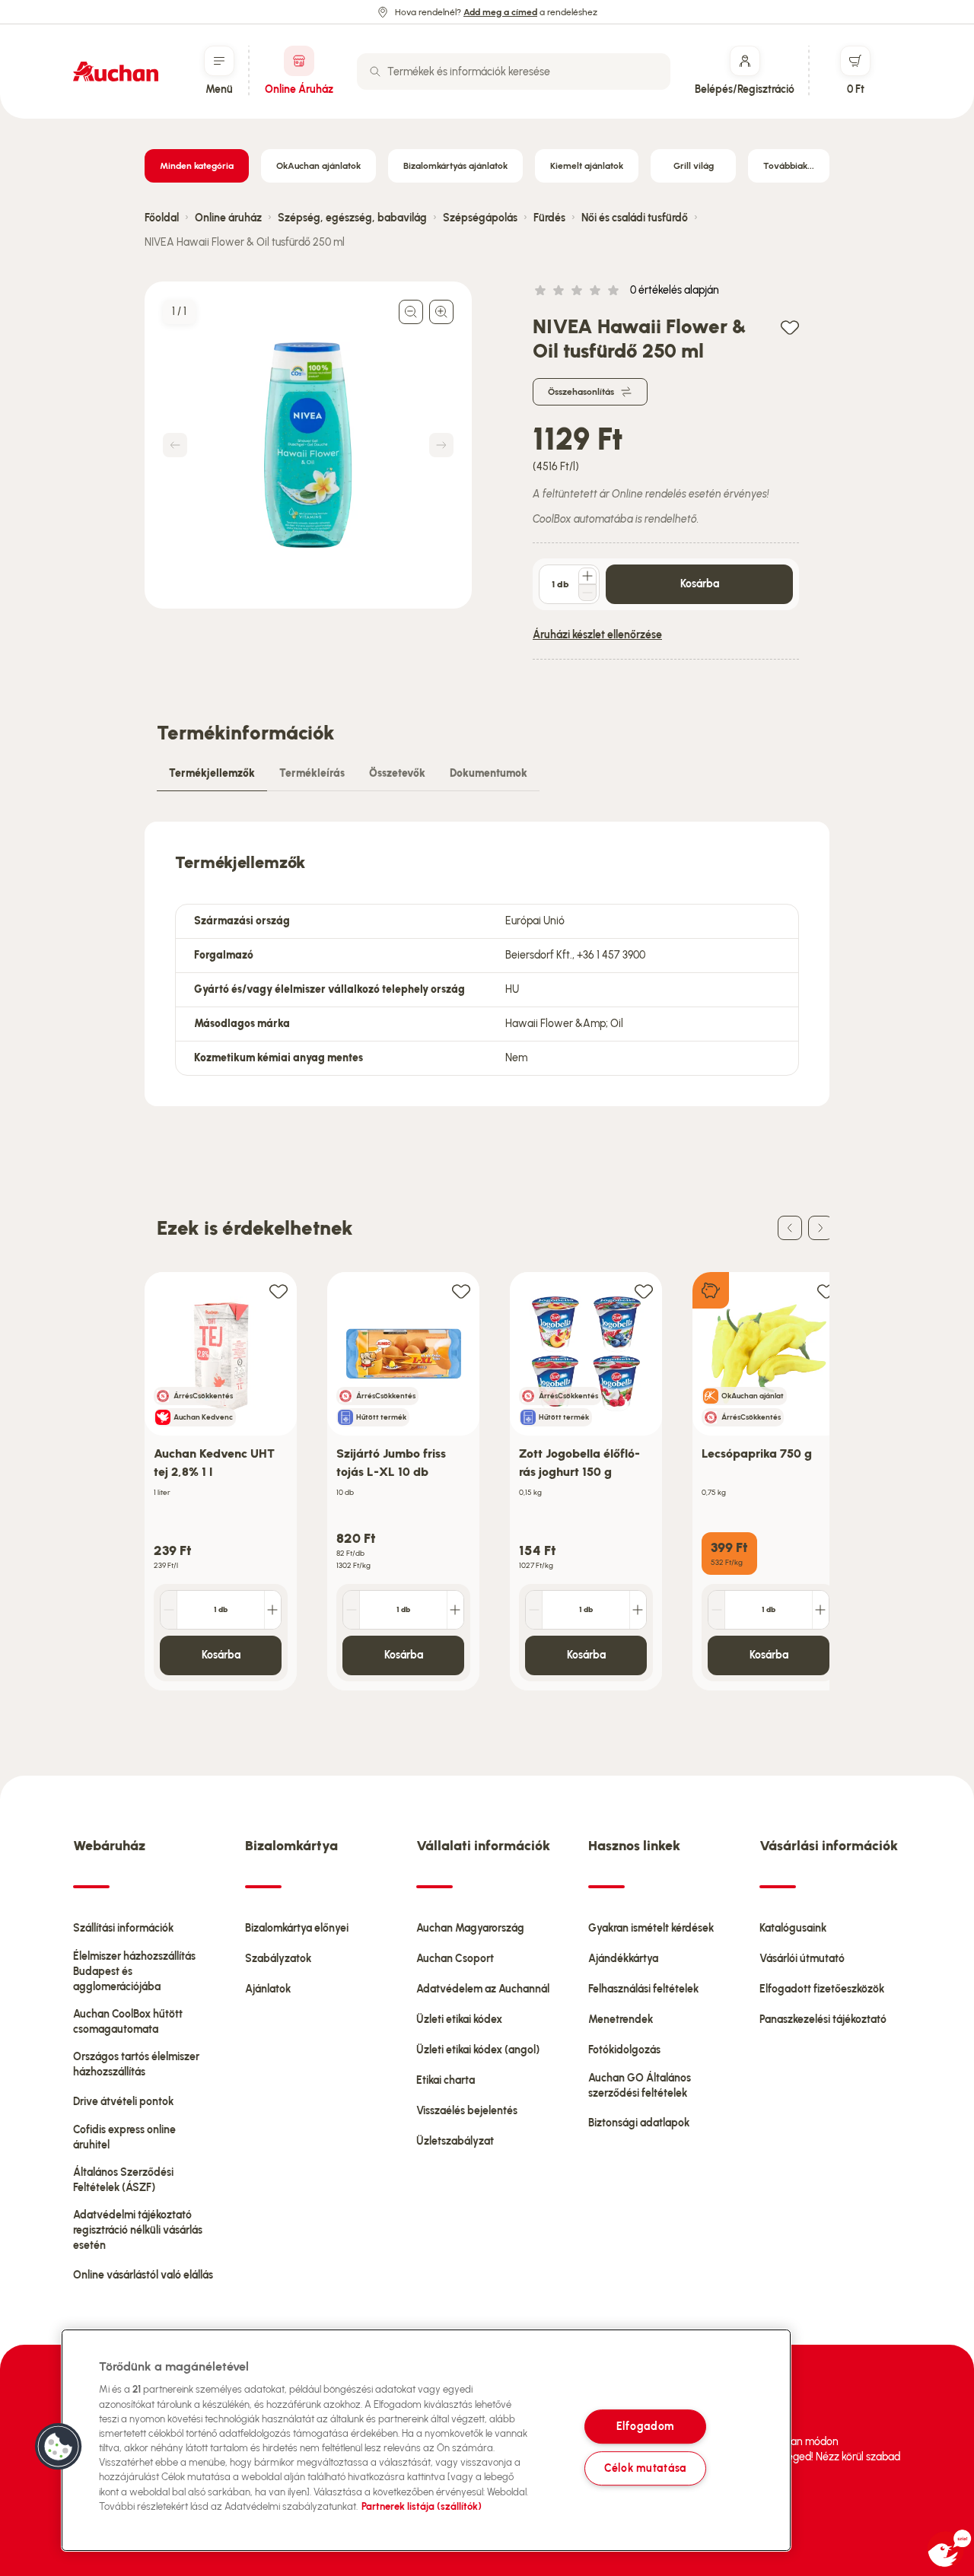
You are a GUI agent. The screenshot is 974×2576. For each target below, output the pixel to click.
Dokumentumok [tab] (489, 773)
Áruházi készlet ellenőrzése (597, 635)
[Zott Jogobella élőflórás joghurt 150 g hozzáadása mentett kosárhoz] (644, 1291)
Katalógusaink (793, 1928)
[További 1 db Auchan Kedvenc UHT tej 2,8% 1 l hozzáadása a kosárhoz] (272, 1610)
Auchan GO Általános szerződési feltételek (640, 2086)
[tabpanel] (487, 964)
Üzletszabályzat (455, 2141)
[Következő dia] (820, 1228)
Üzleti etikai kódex (459, 2019)
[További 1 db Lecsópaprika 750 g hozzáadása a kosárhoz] (820, 1610)
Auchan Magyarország (470, 1928)
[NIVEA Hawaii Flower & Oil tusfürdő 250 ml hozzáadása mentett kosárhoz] (790, 327)
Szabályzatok (278, 1959)
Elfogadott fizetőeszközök (822, 1989)
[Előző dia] (790, 1228)
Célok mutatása (645, 2468)
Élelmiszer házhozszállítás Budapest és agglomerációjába (134, 1972)
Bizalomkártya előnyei (297, 1928)
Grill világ (694, 166)
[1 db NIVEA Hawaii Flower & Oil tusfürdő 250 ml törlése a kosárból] (587, 593)
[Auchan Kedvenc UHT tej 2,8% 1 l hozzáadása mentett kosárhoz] (279, 1291)
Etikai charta (446, 2080)
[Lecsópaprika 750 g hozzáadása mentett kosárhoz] (826, 1291)
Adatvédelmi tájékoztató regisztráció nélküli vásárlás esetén (138, 2230)
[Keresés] (375, 72)
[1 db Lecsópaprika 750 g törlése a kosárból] (717, 1610)
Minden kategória (197, 166)
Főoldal (162, 218)
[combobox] (514, 72)
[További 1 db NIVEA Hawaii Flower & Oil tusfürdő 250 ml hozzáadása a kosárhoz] (587, 576)
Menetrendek (621, 2019)
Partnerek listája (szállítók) (422, 2506)
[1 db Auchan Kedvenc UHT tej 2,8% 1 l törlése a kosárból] (169, 1610)
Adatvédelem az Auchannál (483, 1989)
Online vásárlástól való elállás (143, 2275)
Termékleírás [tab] (312, 773)
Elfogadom (645, 2426)
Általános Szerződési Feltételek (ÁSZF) (123, 2180)
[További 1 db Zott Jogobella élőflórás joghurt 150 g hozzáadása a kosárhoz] (638, 1610)
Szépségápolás (480, 218)
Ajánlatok (268, 1989)
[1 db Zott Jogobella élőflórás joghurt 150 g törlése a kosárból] (534, 1610)
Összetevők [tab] (397, 773)
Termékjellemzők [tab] (212, 773)
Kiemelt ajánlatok (587, 166)
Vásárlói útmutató (802, 1959)
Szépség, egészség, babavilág (352, 218)
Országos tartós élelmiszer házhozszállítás (136, 2064)
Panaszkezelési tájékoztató (823, 2019)
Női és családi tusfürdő (635, 218)
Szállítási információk (123, 1928)
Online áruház (228, 218)
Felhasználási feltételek (643, 1989)
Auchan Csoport (455, 1959)
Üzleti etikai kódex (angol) (478, 2050)
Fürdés (549, 218)
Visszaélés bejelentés (467, 2111)
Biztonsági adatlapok (639, 2123)
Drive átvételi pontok (123, 2102)
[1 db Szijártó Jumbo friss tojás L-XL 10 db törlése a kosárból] (352, 1610)
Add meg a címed (500, 12)
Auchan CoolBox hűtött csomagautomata (128, 2022)
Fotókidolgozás (624, 2050)
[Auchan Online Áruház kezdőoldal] (116, 72)
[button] (59, 2447)
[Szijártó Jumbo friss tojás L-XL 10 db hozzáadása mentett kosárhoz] (461, 1291)
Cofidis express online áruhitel (124, 2137)
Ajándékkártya (623, 1959)
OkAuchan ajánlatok (318, 166)
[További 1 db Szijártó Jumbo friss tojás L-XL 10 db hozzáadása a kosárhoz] (455, 1610)
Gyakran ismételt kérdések (651, 1928)
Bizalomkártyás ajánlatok (455, 166)
